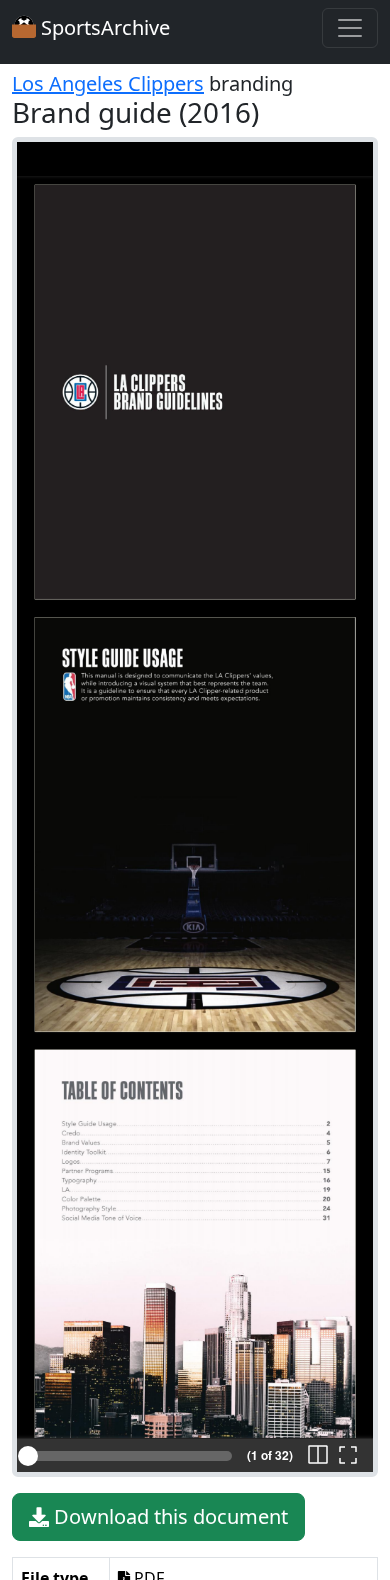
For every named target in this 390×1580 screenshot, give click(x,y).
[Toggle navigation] (350, 28)
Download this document (168, 1516)
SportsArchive (103, 27)
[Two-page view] (318, 1456)
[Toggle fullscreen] (348, 1456)
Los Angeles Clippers (108, 83)
